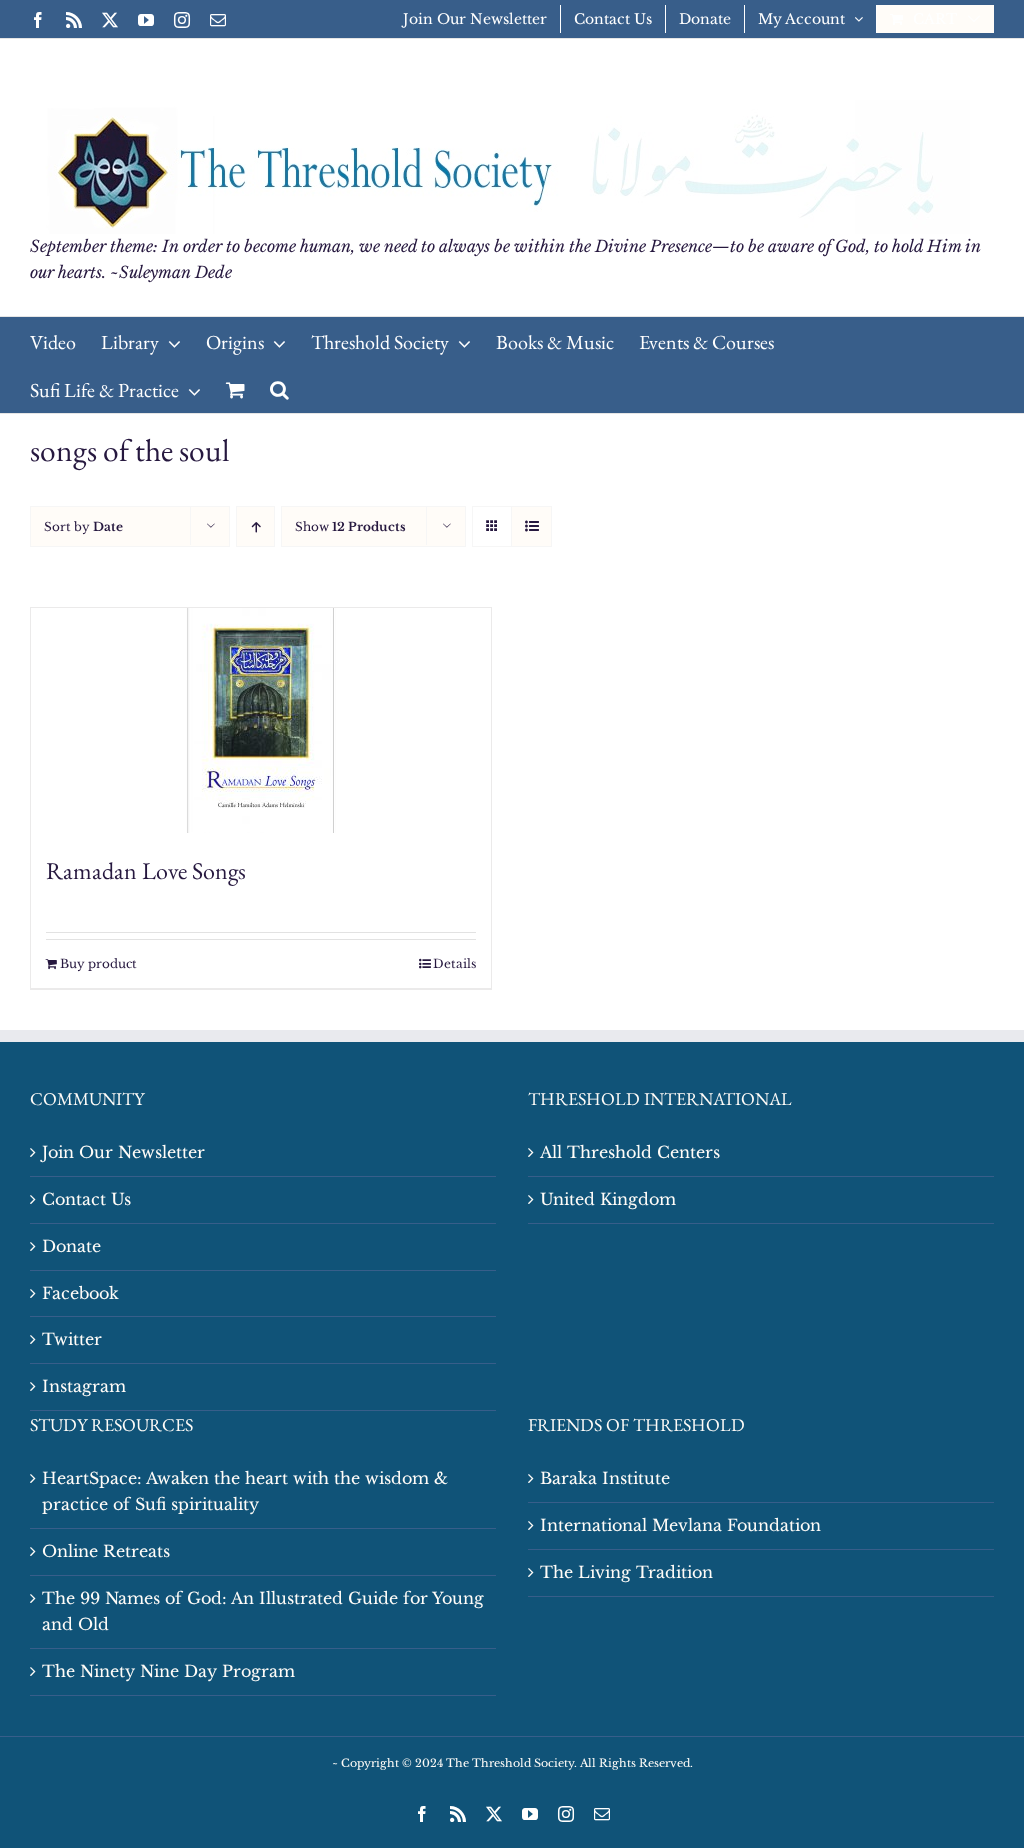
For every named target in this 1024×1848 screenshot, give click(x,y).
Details (454, 963)
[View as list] (531, 526)
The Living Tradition (626, 1572)
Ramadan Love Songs (146, 870)
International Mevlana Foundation (680, 1525)
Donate (71, 1246)
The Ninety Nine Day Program (168, 1671)
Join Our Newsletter (123, 1152)
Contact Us (86, 1199)
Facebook (80, 1293)
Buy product (98, 963)
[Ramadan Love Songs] (261, 720)
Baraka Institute (605, 1478)
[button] (279, 389)
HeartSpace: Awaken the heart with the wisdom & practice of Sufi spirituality (245, 1491)
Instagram (84, 1386)
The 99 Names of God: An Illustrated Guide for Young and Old (263, 1611)
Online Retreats (106, 1551)
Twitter (72, 1339)
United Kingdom (608, 1199)
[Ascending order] (255, 526)
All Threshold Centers (630, 1152)
